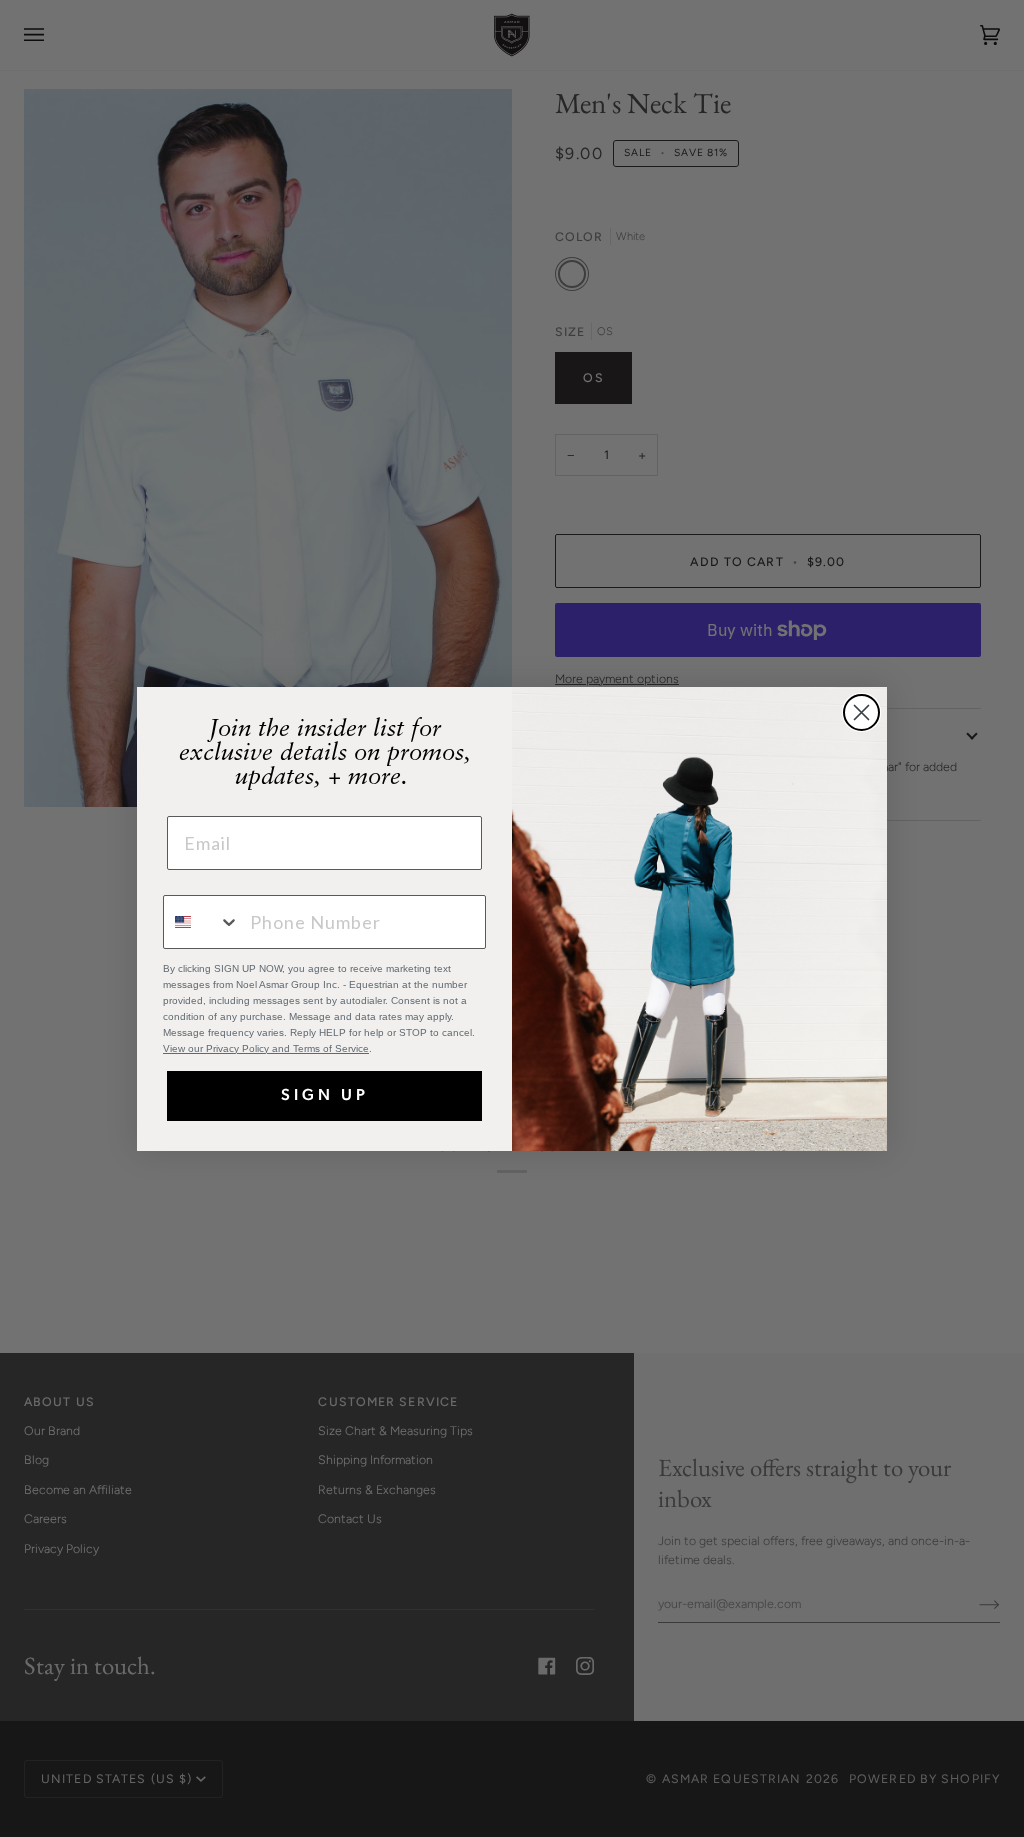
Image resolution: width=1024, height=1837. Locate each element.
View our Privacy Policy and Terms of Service (266, 1048)
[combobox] (202, 922)
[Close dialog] (861, 712)
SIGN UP (325, 1096)
